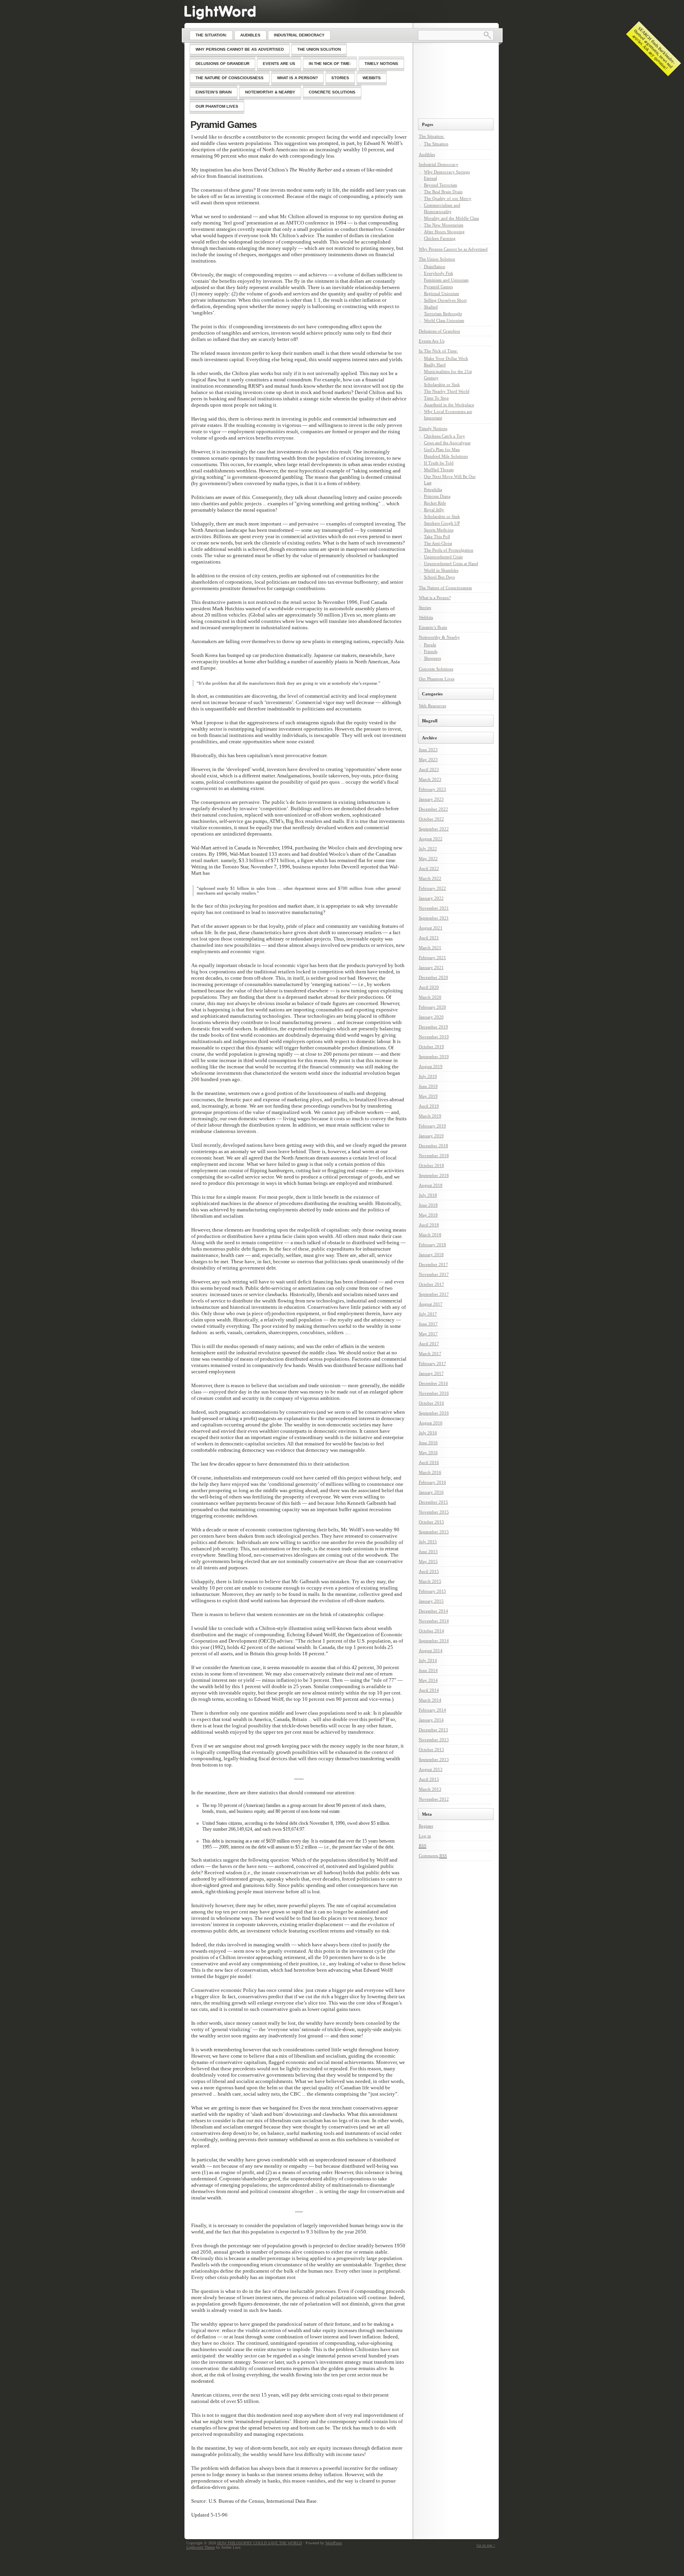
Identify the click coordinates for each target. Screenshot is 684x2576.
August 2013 (431, 1769)
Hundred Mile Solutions (446, 456)
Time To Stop (436, 398)
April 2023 (429, 769)
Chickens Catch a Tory (445, 436)
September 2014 (434, 1641)
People (430, 645)
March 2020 (430, 997)
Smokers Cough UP (442, 523)
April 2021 (429, 938)
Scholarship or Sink (442, 385)
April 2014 (429, 1690)
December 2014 (433, 1611)
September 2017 (434, 1294)
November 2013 (434, 1740)
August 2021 (431, 928)
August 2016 (431, 1423)
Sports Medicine (439, 530)
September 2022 (434, 829)
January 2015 (431, 1601)
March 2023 (430, 779)
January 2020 (431, 1017)
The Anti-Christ (438, 543)
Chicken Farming (440, 238)
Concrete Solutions (436, 669)
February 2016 (432, 1482)
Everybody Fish (439, 273)
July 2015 (428, 1542)
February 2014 (432, 1710)
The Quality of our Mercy (448, 198)
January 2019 (431, 1136)
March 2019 (430, 1116)
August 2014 (431, 1651)
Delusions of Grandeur (440, 331)
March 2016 (430, 1472)
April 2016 (429, 1462)
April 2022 (429, 868)
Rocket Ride (435, 503)
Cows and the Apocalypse (447, 443)
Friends (431, 651)
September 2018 (434, 1175)
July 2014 (428, 1660)
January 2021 (431, 967)
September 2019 (434, 1057)
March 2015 (430, 1581)
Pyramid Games (223, 125)
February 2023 (432, 789)
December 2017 (433, 1264)
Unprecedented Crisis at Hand (451, 564)
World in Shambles (441, 570)
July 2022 (428, 849)
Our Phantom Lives (437, 679)
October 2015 (431, 1522)
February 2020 (432, 1007)
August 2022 (431, 839)
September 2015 (434, 1532)
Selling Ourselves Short (445, 300)
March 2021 (430, 948)
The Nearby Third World (447, 391)
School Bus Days (439, 577)
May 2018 (428, 1215)
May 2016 (428, 1453)
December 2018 (433, 1146)
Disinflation (435, 267)
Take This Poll (437, 537)
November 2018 (434, 1156)
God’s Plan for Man (442, 449)
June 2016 (428, 1443)
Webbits (426, 617)
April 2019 (429, 1106)
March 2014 (430, 1700)
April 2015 (429, 1571)
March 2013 (430, 1789)
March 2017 (430, 1354)
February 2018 (432, 1245)
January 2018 (431, 1255)
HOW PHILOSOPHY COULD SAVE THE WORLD (260, 2543)
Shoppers (432, 658)
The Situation (436, 144)
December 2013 (433, 1730)
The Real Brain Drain (443, 192)
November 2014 (434, 1621)
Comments (433, 1856)
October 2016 (431, 1403)
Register (426, 1826)
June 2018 (428, 1205)
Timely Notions (433, 428)
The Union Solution (437, 259)
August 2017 (431, 1304)
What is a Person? (435, 598)
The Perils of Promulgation (449, 550)
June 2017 (428, 1324)
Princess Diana (437, 496)
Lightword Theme (201, 2547)
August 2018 (431, 1185)
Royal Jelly (434, 510)
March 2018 (430, 1235)
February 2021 (432, 958)
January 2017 (431, 1373)
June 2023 (428, 750)
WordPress (334, 2543)
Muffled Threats (439, 470)
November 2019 (434, 1037)
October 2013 (431, 1750)
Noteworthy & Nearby (439, 637)
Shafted (431, 307)
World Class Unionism (444, 320)
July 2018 (428, 1195)
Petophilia (433, 489)
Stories (425, 607)
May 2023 (428, 760)
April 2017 (429, 1344)
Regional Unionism (442, 293)
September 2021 (434, 918)
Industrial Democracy (439, 164)
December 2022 (433, 809)
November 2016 (434, 1393)
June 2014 (428, 1670)
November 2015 (434, 1512)
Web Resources (432, 706)
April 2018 (429, 1225)
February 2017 (432, 1363)
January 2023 (431, 799)
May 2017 (428, 1334)
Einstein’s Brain (433, 627)
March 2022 (430, 878)
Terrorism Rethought (443, 314)
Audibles (427, 154)
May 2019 (428, 1096)
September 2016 (434, 1413)
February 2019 (432, 1126)
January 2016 (431, 1492)
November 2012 (434, 1799)
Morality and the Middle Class (451, 218)
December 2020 (433, 977)
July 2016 (428, 1433)
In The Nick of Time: (438, 351)
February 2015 (432, 1591)
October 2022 (431, 819)
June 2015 (428, 1552)
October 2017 (431, 1284)
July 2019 (428, 1076)
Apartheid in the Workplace (449, 405)
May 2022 (428, 859)
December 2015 (433, 1502)
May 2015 (428, 1561)
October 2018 (431, 1165)
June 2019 (428, 1086)
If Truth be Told (439, 463)
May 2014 (428, 1680)
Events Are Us (432, 341)
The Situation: (432, 136)
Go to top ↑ (486, 2545)
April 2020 (429, 987)
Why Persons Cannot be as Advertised (453, 249)
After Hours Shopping (444, 232)
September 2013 (434, 1759)
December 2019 (433, 1027)
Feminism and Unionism (446, 280)
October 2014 (431, 1631)
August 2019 (431, 1066)
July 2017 (428, 1314)
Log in (425, 1836)
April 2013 (429, 1779)
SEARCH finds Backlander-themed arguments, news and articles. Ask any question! (654, 48)
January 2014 (431, 1720)
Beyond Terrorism (441, 185)
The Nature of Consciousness (445, 588)
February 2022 (432, 888)
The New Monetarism (444, 225)
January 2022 (431, 898)
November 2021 (434, 908)
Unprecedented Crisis (443, 557)
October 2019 (431, 1047)
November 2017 (434, 1274)
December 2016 (433, 1383)
